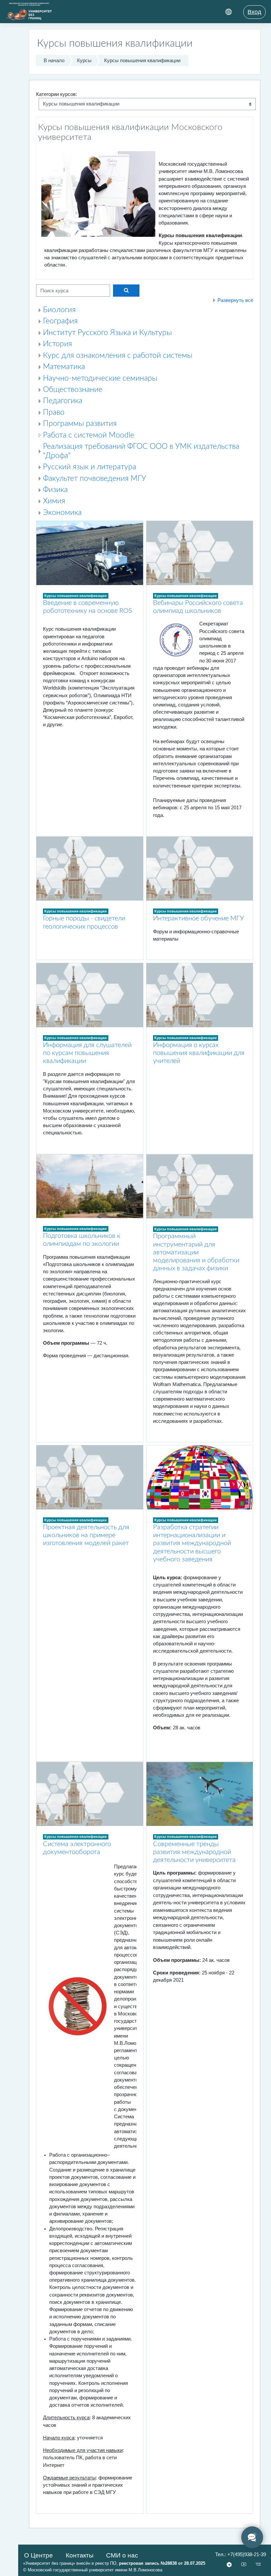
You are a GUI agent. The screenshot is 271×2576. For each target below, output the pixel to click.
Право (54, 412)
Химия (54, 501)
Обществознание (73, 390)
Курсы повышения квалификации (142, 61)
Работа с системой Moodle (89, 435)
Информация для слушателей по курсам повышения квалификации (87, 1053)
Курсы (84, 61)
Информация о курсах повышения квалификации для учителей (199, 1053)
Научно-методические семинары (100, 378)
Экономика (62, 513)
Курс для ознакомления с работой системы (118, 356)
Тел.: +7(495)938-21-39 (241, 2555)
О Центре (39, 2555)
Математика (64, 367)
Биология (59, 310)
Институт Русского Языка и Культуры (107, 333)
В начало (54, 61)
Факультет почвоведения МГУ (95, 479)
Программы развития (80, 424)
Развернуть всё (235, 300)
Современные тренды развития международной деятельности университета (194, 1852)
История (58, 344)
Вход (254, 12)
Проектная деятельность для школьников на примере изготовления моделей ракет (86, 1535)
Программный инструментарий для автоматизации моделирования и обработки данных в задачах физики (196, 1252)
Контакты (80, 2555)
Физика (55, 490)
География (60, 321)
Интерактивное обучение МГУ (198, 918)
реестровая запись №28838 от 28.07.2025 (162, 2563)
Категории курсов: (57, 94)
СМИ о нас (122, 2555)
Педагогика (63, 401)
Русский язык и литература (90, 467)
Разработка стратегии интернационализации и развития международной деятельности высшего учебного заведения (192, 1543)
